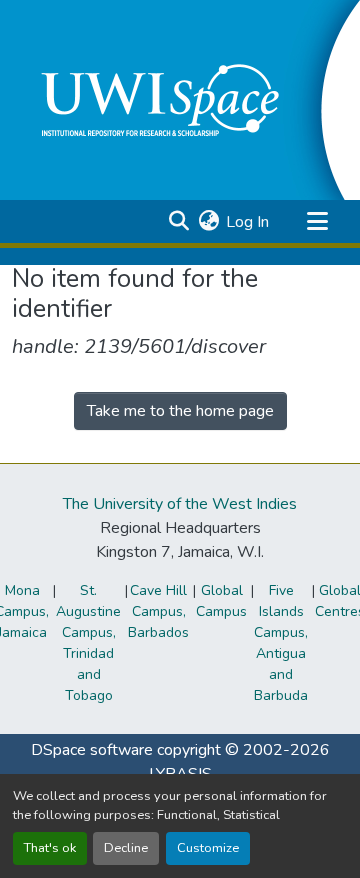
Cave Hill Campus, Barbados (158, 611)
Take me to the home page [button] (180, 411)
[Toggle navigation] (317, 222)
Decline (126, 848)
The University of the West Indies (180, 504)
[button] (178, 222)
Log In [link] (247, 222)
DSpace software (92, 750)
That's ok (50, 848)
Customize (208, 848)
